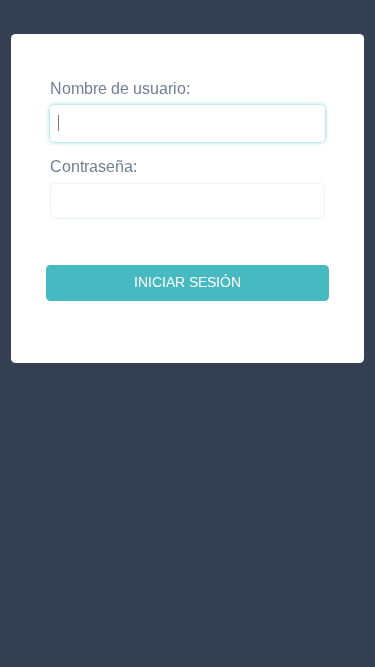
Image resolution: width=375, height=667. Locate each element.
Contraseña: (93, 166)
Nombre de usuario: (120, 88)
